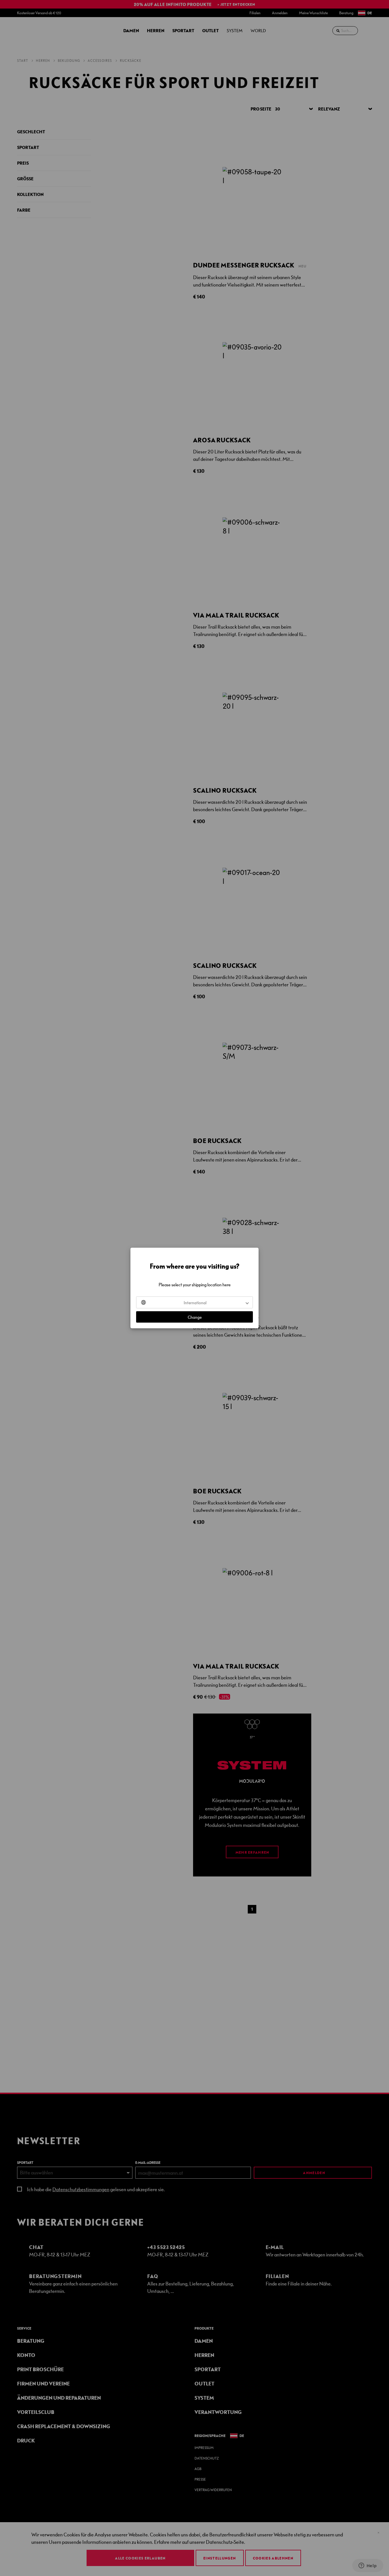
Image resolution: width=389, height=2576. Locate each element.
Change (195, 1317)
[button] (195, 1303)
